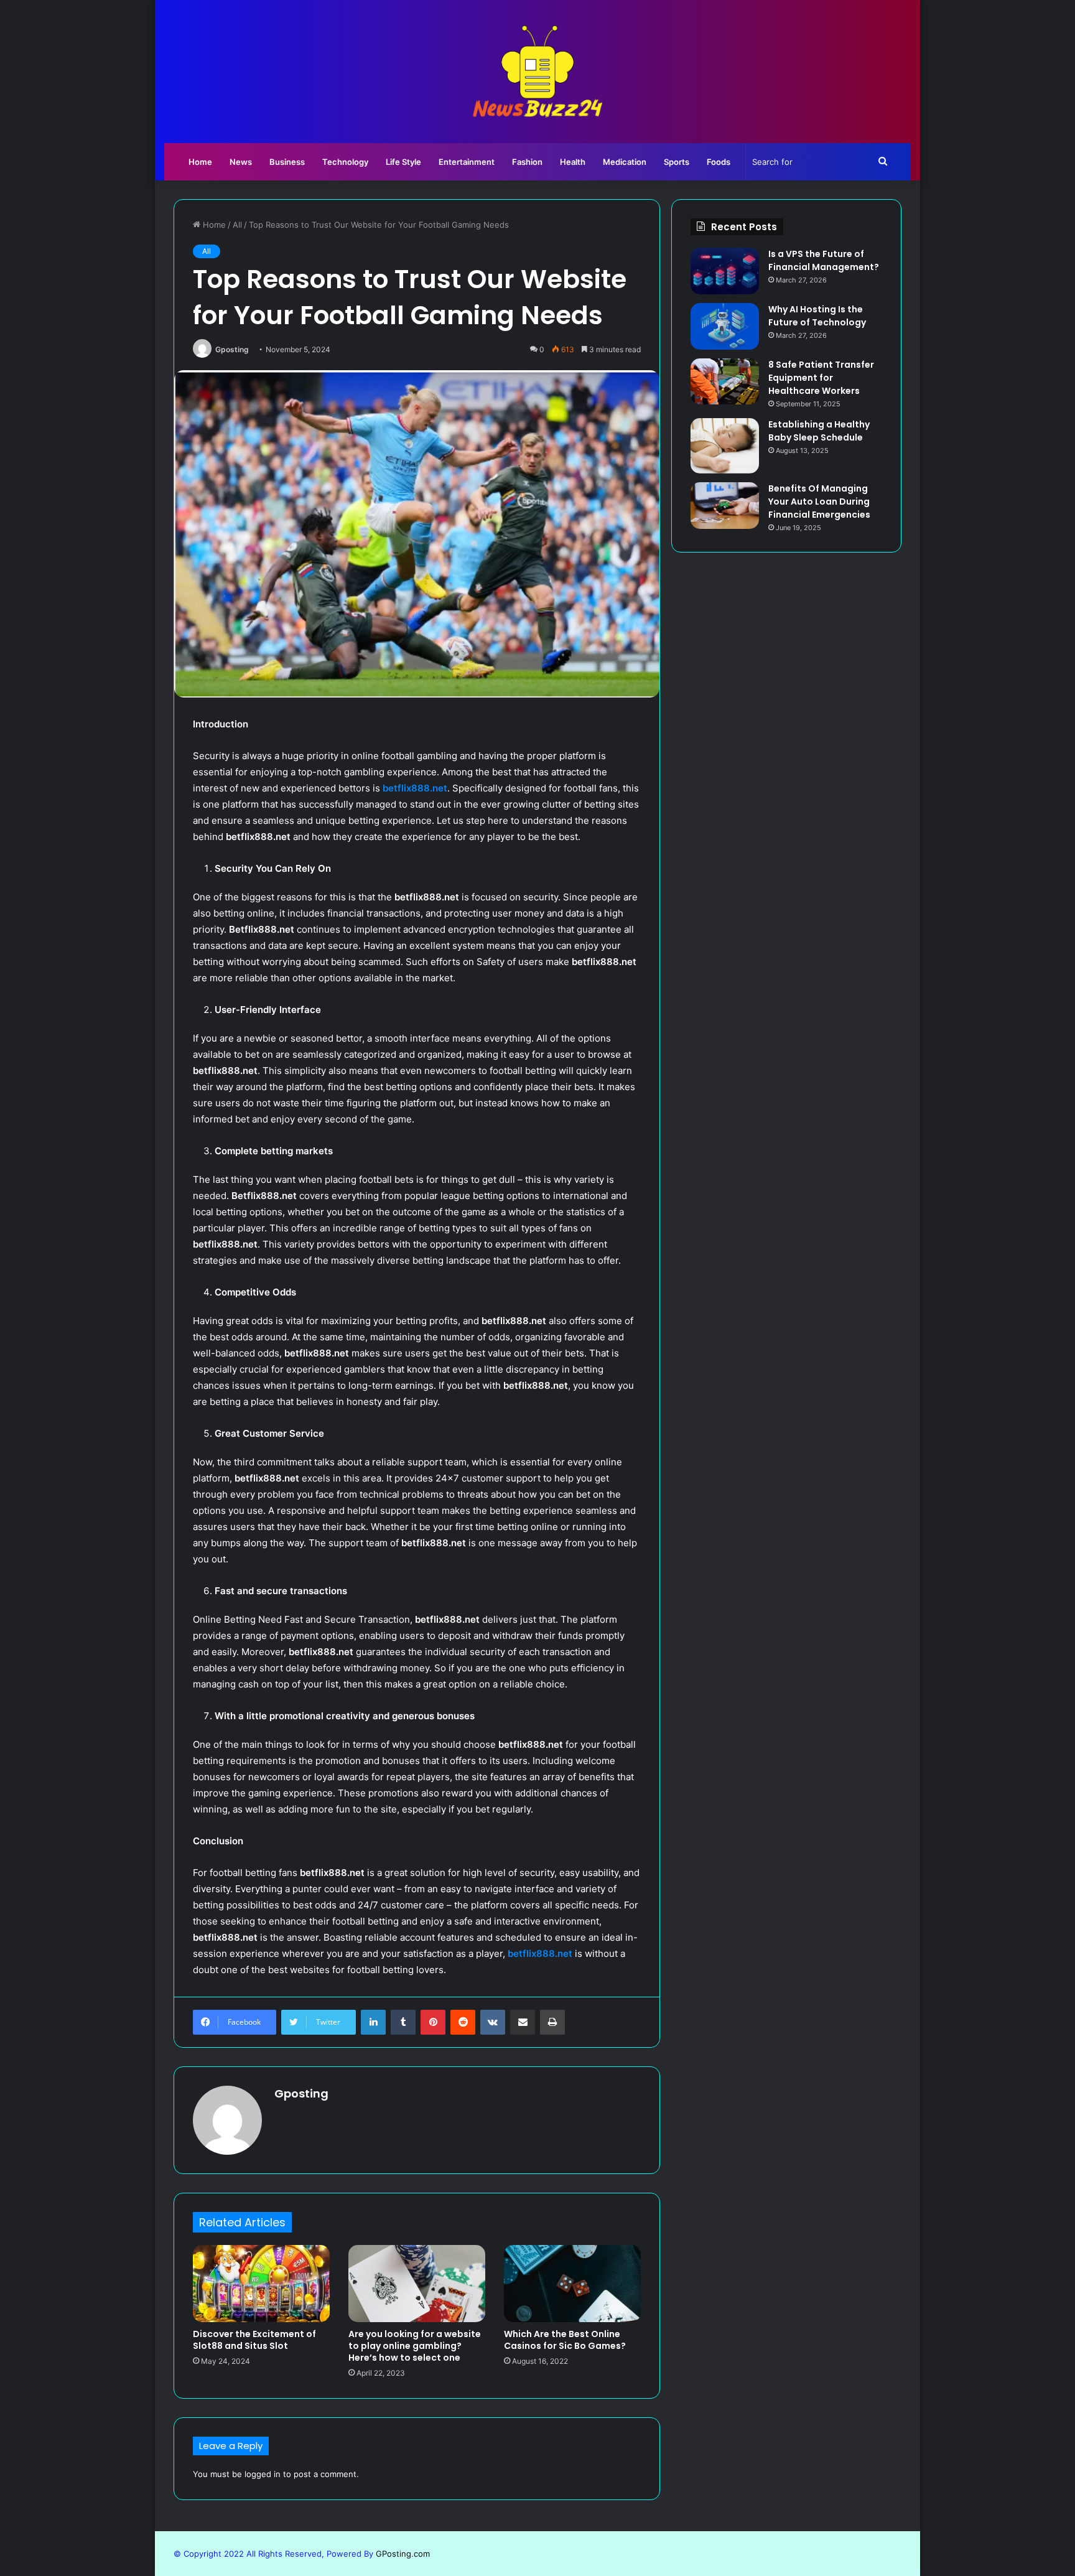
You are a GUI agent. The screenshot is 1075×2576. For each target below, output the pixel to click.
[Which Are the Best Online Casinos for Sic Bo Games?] (572, 2284)
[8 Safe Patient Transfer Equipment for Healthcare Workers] (725, 381)
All (237, 225)
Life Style (403, 162)
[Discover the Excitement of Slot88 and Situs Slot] (261, 2284)
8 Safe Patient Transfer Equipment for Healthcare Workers (821, 378)
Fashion (527, 162)
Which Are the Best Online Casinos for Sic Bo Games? (565, 2340)
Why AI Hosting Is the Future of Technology (817, 316)
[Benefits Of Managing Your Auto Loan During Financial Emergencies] (725, 506)
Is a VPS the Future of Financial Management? (824, 260)
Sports (677, 162)
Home (200, 162)
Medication (625, 162)
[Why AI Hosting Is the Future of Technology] (725, 326)
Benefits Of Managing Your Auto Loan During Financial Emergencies (819, 502)
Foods (719, 162)
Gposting (232, 349)
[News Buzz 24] (537, 72)
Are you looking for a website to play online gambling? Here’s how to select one (415, 2346)
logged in (263, 2474)
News (241, 162)
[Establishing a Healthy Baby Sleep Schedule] (725, 446)
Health (573, 162)
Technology (345, 162)
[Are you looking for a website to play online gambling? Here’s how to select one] (417, 2284)
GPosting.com (403, 2554)
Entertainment (467, 162)
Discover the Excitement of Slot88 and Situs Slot (254, 2340)
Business (287, 162)
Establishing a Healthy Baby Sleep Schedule (819, 431)
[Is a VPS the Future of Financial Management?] (725, 271)
